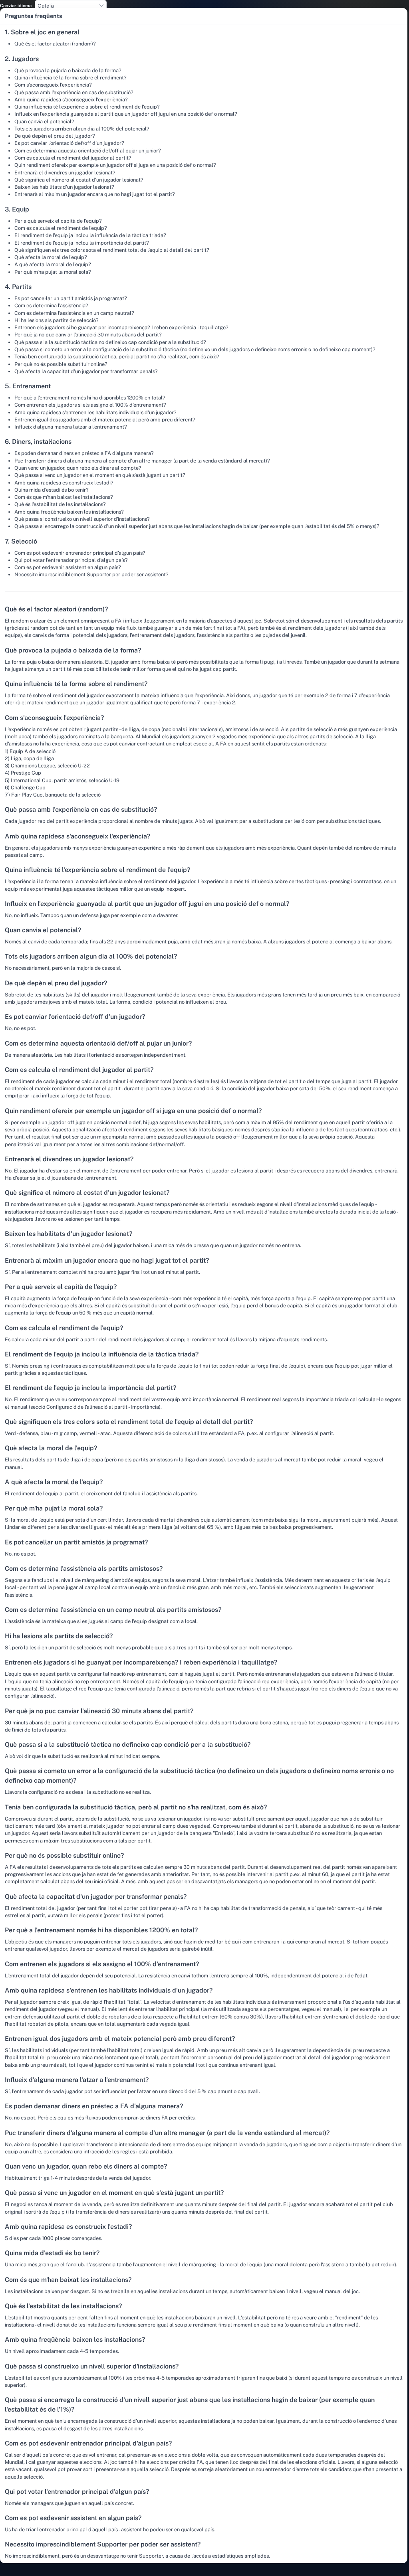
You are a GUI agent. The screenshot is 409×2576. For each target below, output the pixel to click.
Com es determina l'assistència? (51, 305)
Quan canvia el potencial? (44, 122)
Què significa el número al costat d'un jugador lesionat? (79, 180)
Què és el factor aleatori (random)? (55, 44)
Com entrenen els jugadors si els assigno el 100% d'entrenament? (90, 405)
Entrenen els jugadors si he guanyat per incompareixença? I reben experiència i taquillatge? (121, 327)
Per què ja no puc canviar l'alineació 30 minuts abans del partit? (88, 335)
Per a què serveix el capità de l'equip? (58, 221)
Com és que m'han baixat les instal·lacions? (64, 497)
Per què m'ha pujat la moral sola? (53, 272)
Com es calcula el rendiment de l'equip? (61, 228)
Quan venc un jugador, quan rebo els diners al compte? (78, 468)
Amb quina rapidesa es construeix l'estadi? (64, 483)
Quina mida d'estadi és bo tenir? (52, 490)
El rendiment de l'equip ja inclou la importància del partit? (82, 243)
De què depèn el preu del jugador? (55, 136)
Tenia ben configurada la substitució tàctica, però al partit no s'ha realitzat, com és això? (117, 357)
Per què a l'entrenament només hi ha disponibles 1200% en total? (90, 398)
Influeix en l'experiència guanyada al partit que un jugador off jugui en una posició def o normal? (126, 114)
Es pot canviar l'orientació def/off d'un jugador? (69, 143)
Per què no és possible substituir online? (61, 364)
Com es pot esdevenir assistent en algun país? (68, 567)
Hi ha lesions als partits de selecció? (57, 320)
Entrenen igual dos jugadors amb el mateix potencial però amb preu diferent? (105, 420)
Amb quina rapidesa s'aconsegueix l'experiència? (71, 100)
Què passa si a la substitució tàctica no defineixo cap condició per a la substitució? (110, 342)
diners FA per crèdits (170, 2118)
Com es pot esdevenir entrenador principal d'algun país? (80, 553)
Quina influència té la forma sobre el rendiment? (70, 78)
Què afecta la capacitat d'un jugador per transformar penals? (86, 371)
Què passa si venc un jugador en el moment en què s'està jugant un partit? (100, 475)
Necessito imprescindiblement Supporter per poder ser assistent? (91, 574)
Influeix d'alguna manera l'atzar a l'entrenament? (71, 427)
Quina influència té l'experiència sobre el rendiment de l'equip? (87, 107)
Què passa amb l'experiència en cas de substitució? (74, 92)
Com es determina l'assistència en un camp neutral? (74, 313)
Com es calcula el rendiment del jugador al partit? (73, 158)
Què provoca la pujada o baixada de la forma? (68, 70)
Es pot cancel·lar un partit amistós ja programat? (71, 298)
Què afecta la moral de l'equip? (51, 257)
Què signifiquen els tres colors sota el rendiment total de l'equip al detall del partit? (112, 250)
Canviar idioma (16, 6)
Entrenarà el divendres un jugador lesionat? (65, 173)
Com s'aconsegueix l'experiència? (53, 85)
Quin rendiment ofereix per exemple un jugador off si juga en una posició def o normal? (115, 165)
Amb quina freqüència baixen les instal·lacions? (69, 512)
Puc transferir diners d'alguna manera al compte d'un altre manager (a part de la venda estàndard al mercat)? (142, 461)
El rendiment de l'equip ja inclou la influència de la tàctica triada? (90, 235)
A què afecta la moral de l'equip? (53, 264)
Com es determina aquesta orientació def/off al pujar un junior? (88, 151)
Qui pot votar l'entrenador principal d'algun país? (71, 560)
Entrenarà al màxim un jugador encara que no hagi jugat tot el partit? (95, 194)
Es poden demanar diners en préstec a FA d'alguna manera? (84, 453)
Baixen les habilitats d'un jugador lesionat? (64, 187)
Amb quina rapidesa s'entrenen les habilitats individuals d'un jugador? (95, 412)
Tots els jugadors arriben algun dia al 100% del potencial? (82, 129)
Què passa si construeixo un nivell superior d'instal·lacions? (82, 519)
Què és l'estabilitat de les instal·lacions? (60, 504)
